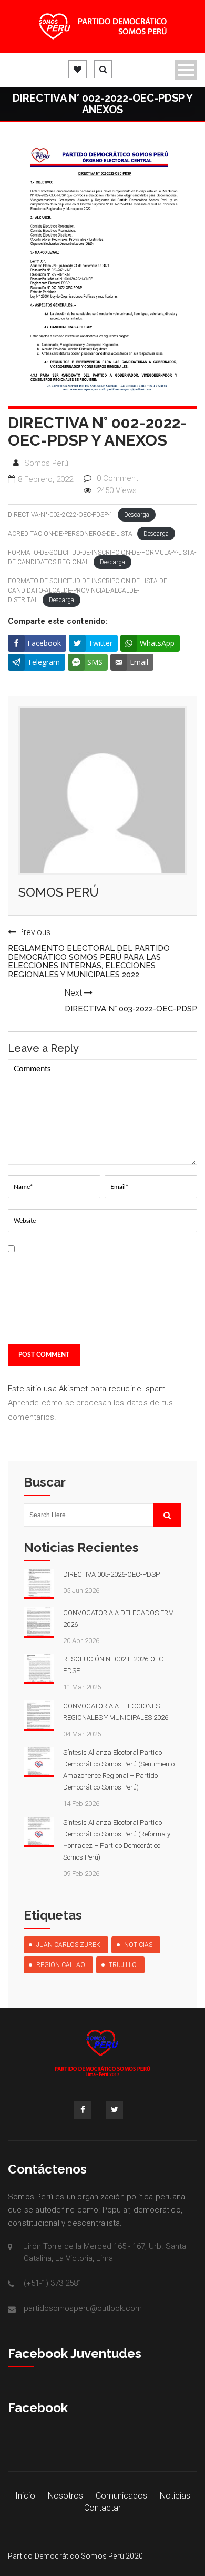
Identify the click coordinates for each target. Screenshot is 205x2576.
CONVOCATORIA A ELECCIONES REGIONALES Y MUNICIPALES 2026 (116, 1712)
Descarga (137, 515)
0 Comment (117, 478)
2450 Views (117, 490)
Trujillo (123, 1965)
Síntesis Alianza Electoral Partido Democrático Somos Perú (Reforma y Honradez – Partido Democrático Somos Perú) (117, 1840)
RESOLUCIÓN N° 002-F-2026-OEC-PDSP (114, 1665)
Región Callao (61, 1965)
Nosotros (65, 2496)
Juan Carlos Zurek (68, 1945)
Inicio (25, 2496)
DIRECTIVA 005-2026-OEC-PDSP (111, 1574)
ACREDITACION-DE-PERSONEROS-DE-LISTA (70, 534)
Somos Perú (46, 463)
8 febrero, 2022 (45, 479)
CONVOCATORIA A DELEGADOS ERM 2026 (119, 1619)
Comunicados (121, 2496)
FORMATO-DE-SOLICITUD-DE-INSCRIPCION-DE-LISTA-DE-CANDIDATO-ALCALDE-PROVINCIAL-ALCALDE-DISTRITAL (88, 591)
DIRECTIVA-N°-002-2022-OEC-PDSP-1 (60, 515)
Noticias (138, 1945)
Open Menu (186, 70)
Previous (89, 953)
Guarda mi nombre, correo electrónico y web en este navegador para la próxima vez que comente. (54, 1292)
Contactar (102, 2508)
